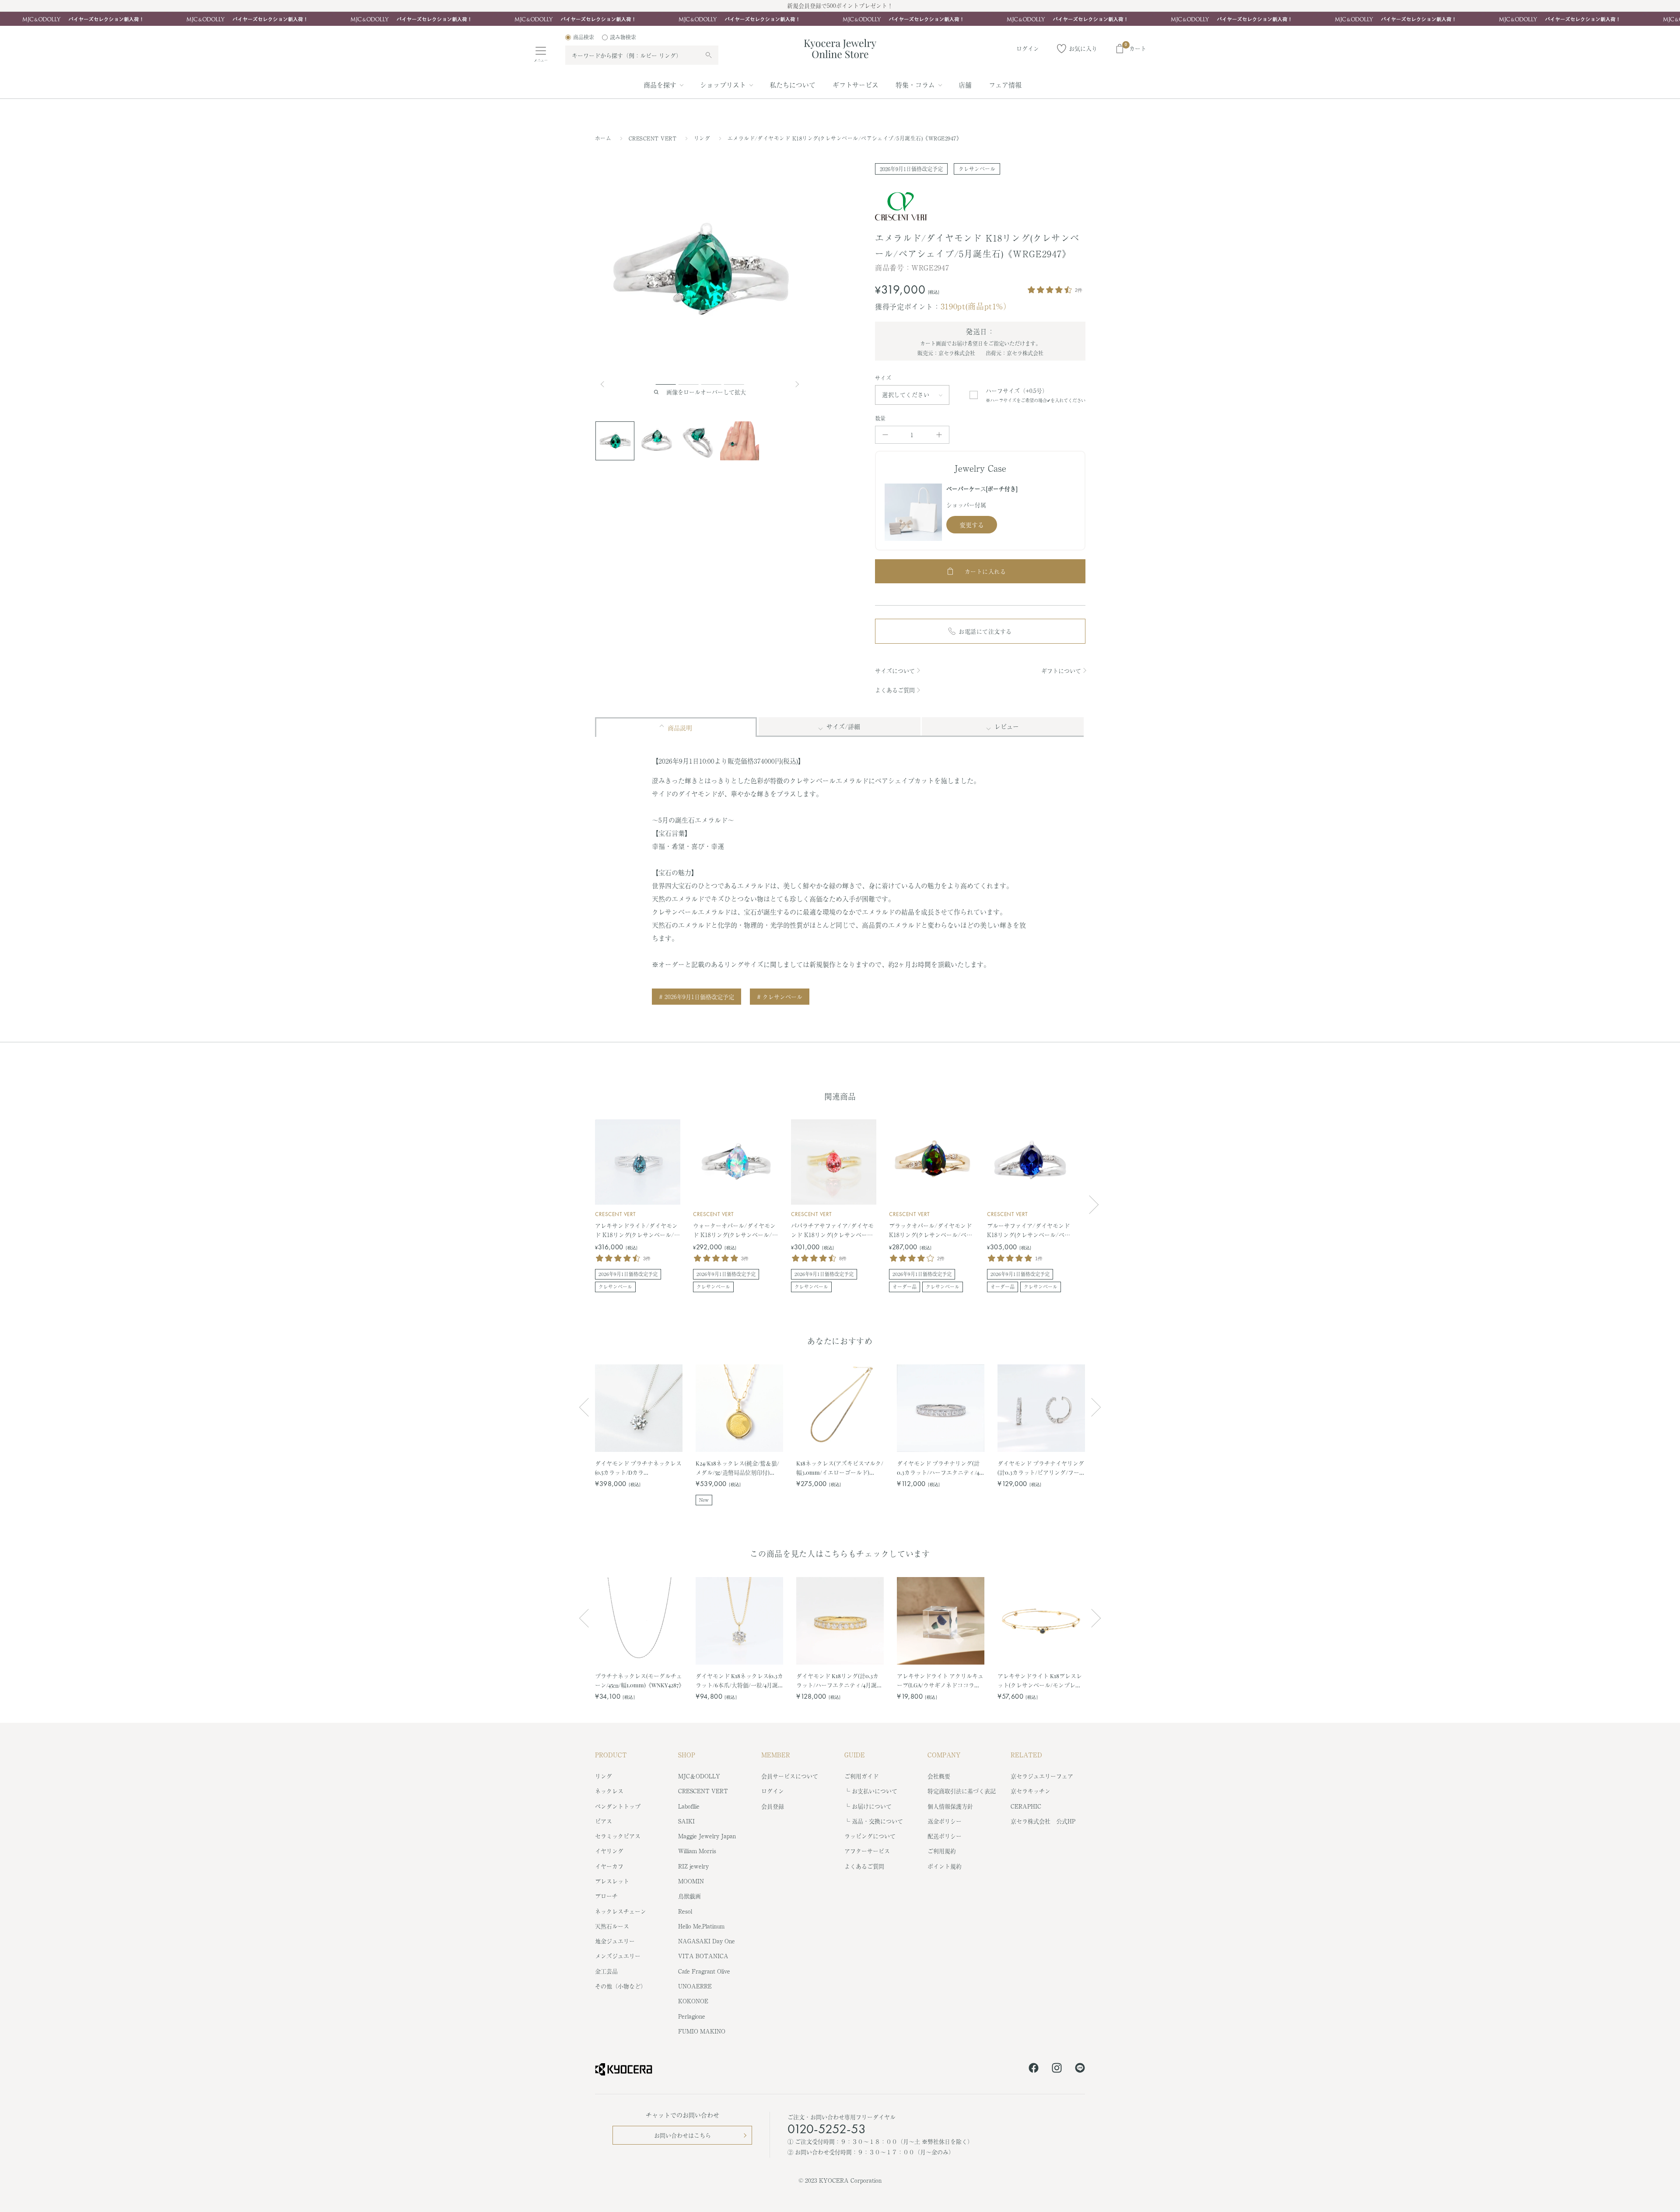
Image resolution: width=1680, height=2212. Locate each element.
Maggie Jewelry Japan (707, 1836)
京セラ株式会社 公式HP (1043, 1821)
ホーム (603, 138)
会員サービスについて (790, 1776)
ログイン (773, 1791)
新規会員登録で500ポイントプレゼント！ (840, 5)
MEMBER (776, 1755)
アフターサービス (867, 1851)
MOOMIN (691, 1881)
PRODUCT (611, 1755)
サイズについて (895, 671)
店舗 (965, 85)
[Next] (798, 384)
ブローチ (606, 1896)
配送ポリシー (945, 1836)
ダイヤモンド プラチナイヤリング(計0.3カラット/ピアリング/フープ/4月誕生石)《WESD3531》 (1041, 1468)
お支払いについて (875, 1791)
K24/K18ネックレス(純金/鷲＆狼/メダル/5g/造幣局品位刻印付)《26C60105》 (737, 1468)
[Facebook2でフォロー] (1034, 2069)
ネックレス (609, 1791)
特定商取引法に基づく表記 (962, 1791)
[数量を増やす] (939, 435)
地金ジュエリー (615, 1941)
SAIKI (686, 1821)
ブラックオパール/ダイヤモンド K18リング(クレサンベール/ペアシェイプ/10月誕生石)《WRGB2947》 (931, 1230)
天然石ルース (612, 1926)
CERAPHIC (1026, 1806)
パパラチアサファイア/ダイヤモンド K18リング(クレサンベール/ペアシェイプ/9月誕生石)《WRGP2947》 (833, 1230)
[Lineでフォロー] (1080, 2069)
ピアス (604, 1821)
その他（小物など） (621, 1986)
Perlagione (692, 2016)
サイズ (883, 378)
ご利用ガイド (861, 1776)
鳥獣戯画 (689, 1896)
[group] (840, 19)
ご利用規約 (942, 1851)
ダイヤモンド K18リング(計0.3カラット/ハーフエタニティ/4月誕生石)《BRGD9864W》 (839, 1681)
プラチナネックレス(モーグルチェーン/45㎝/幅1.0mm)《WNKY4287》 (639, 1680)
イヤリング (609, 1851)
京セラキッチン (1031, 1791)
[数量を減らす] (885, 435)
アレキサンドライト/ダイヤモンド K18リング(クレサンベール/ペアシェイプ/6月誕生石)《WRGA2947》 (637, 1230)
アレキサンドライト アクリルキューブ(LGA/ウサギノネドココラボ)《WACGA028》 (940, 1681)
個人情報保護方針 (950, 1806)
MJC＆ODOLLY (699, 1776)
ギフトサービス (856, 85)
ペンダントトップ (618, 1806)
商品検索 (584, 37)
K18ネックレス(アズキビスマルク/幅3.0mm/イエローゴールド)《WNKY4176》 (840, 1468)
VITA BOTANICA (703, 1956)
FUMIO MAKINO (702, 2031)
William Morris (697, 1851)
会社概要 (939, 1776)
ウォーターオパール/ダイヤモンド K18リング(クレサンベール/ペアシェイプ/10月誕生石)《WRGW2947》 (735, 1230)
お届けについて (872, 1806)
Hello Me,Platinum (701, 1926)
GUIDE (855, 1755)
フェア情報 (1005, 85)
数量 (880, 418)
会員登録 (773, 1806)
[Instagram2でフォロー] (1057, 2069)
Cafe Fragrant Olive (704, 1971)
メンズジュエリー (618, 1956)
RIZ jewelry (693, 1866)
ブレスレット (612, 1881)
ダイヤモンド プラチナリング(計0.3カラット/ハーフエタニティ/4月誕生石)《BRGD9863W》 (938, 1468)
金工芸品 (606, 1971)
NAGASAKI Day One (707, 1941)
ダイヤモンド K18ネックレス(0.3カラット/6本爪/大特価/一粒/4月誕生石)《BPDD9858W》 (739, 1681)
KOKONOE (693, 2001)
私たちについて (793, 85)
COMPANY (944, 1755)
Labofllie (689, 1806)
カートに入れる (985, 571)
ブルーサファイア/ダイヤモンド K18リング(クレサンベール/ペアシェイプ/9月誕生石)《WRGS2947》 (1029, 1230)
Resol (685, 1911)
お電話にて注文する (985, 631)
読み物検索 (623, 37)
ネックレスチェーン (621, 1911)
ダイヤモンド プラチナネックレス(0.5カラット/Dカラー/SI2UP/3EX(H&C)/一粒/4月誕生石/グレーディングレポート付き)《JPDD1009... (638, 1468)
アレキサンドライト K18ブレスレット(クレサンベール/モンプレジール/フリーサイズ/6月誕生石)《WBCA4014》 (1040, 1681)
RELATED (1026, 1755)
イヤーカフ (609, 1866)
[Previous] (606, 384)
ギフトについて (1061, 671)
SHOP (687, 1755)
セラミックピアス (618, 1836)
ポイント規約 (945, 1866)
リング (703, 138)
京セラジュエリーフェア (1042, 1776)
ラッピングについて (870, 1836)
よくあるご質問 (895, 690)
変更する (972, 525)
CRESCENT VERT (654, 138)
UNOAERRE (695, 1986)
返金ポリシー (945, 1821)
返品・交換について (877, 1821)
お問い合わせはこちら (682, 2135)
